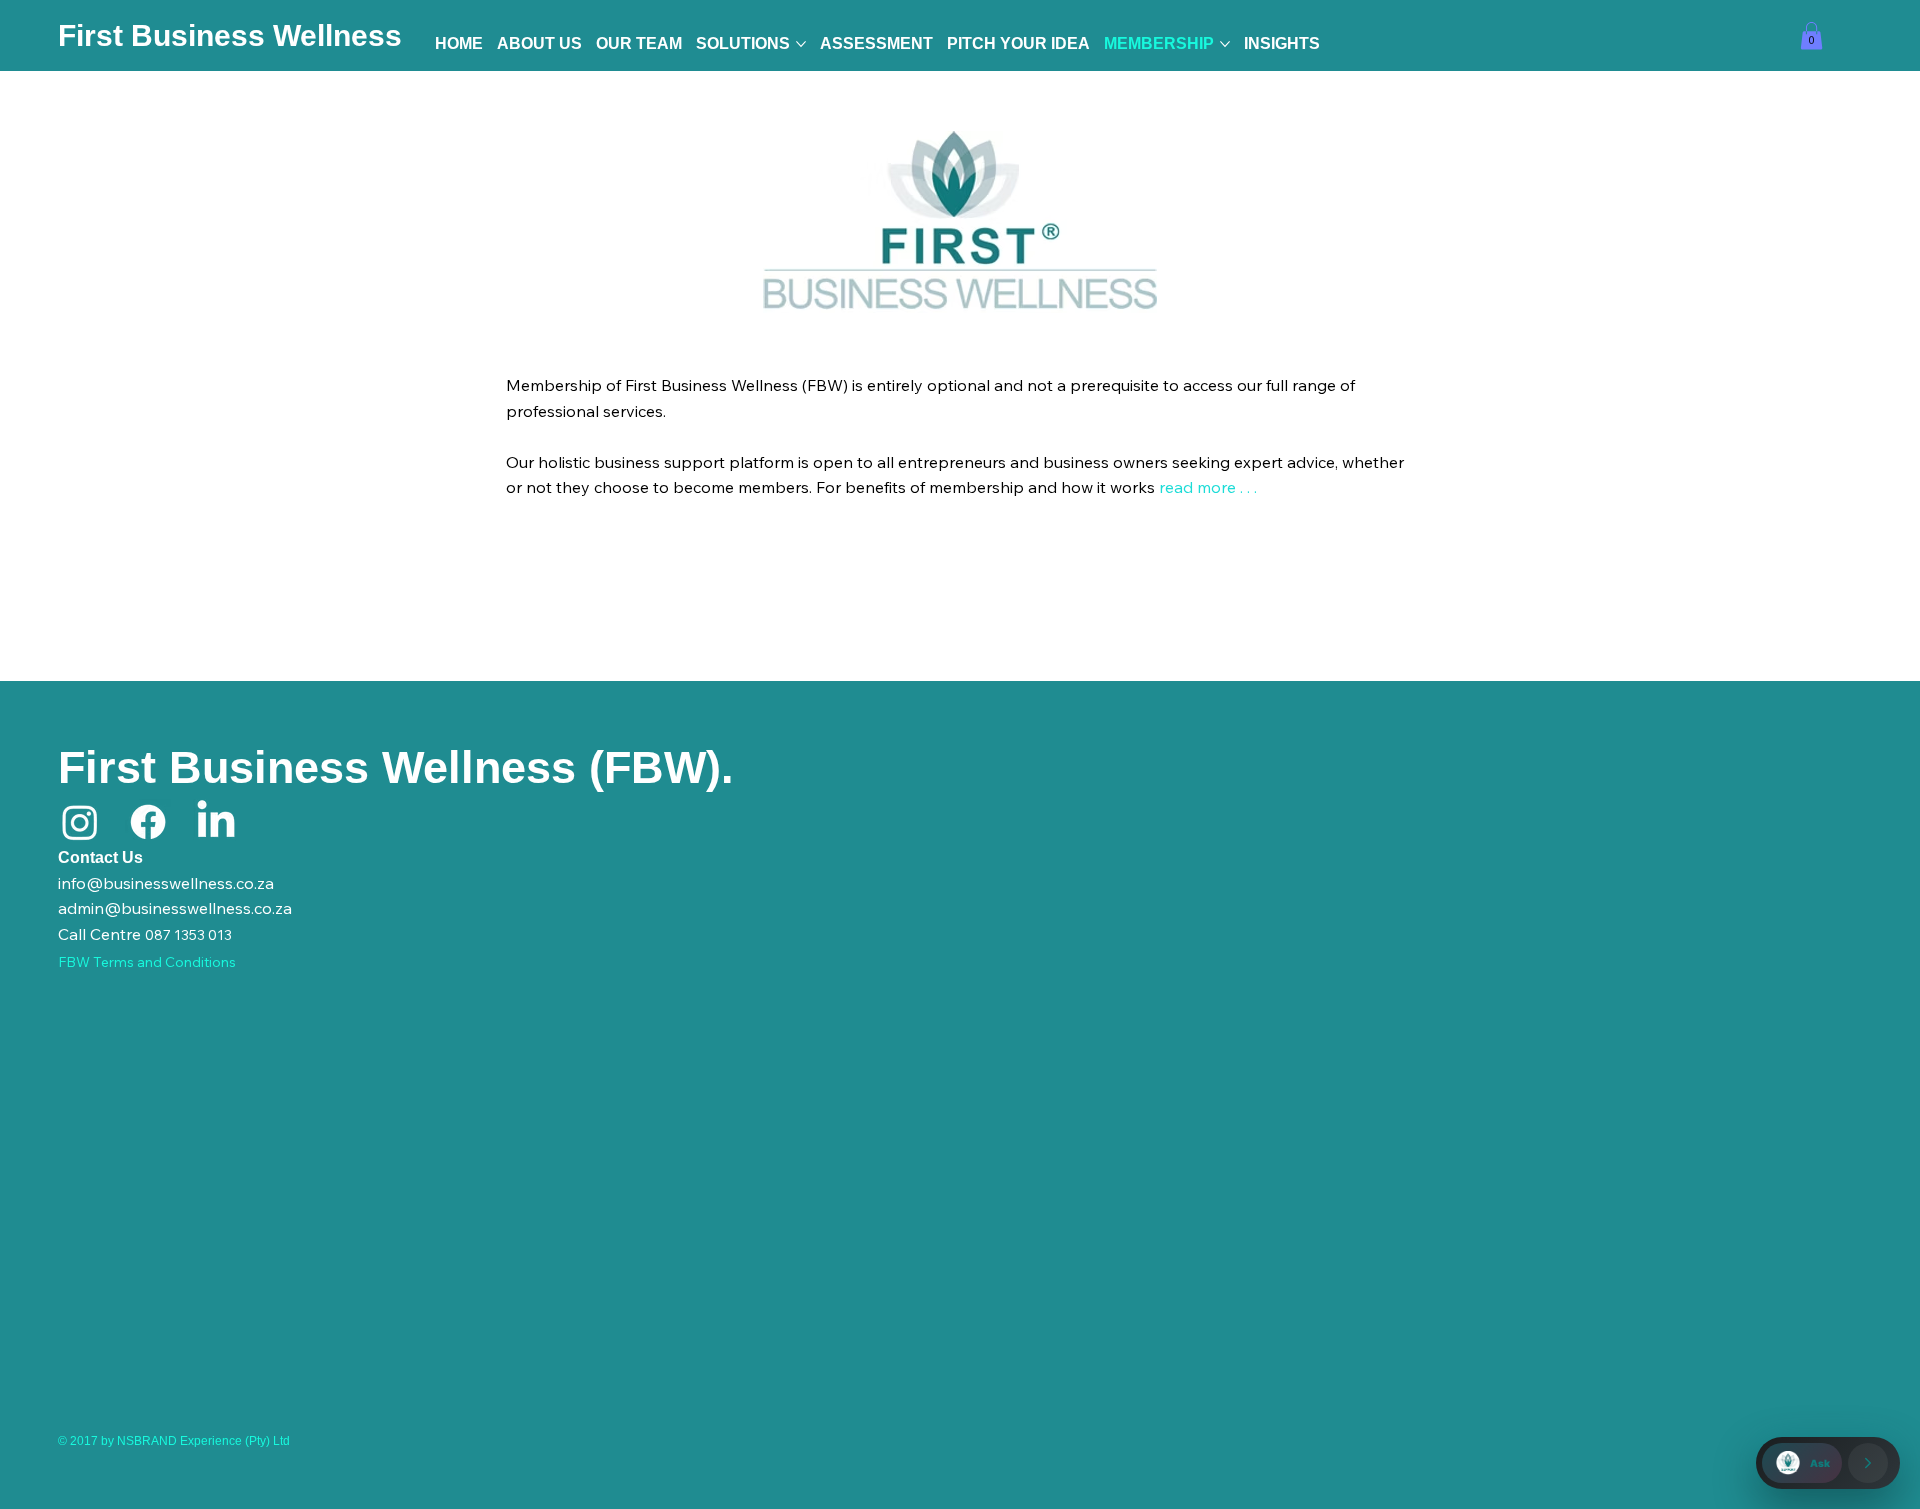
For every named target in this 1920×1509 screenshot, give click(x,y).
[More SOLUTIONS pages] (801, 44)
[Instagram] (80, 822)
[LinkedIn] (216, 822)
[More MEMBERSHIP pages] (1225, 44)
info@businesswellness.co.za (166, 883)
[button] (1811, 35)
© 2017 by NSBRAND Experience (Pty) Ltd (174, 1441)
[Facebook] (148, 822)
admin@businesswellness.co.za (175, 908)
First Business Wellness (230, 35)
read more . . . (1210, 487)
